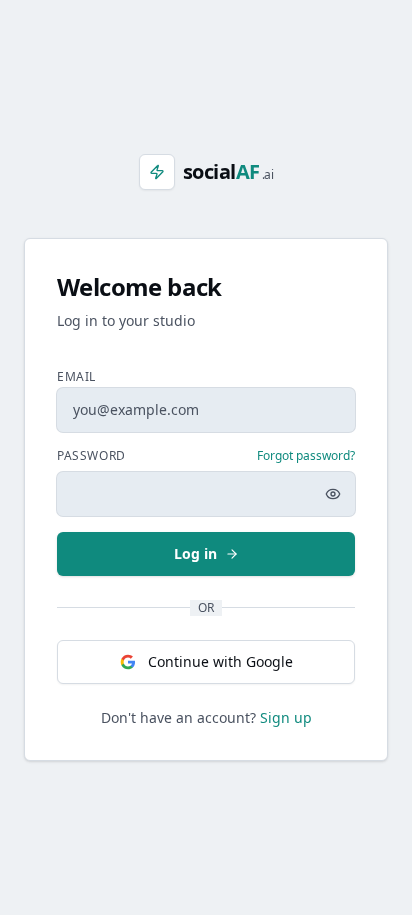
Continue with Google (220, 661)
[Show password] (333, 494)
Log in (195, 553)
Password (91, 456)
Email (76, 376)
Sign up (286, 717)
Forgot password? (306, 456)
